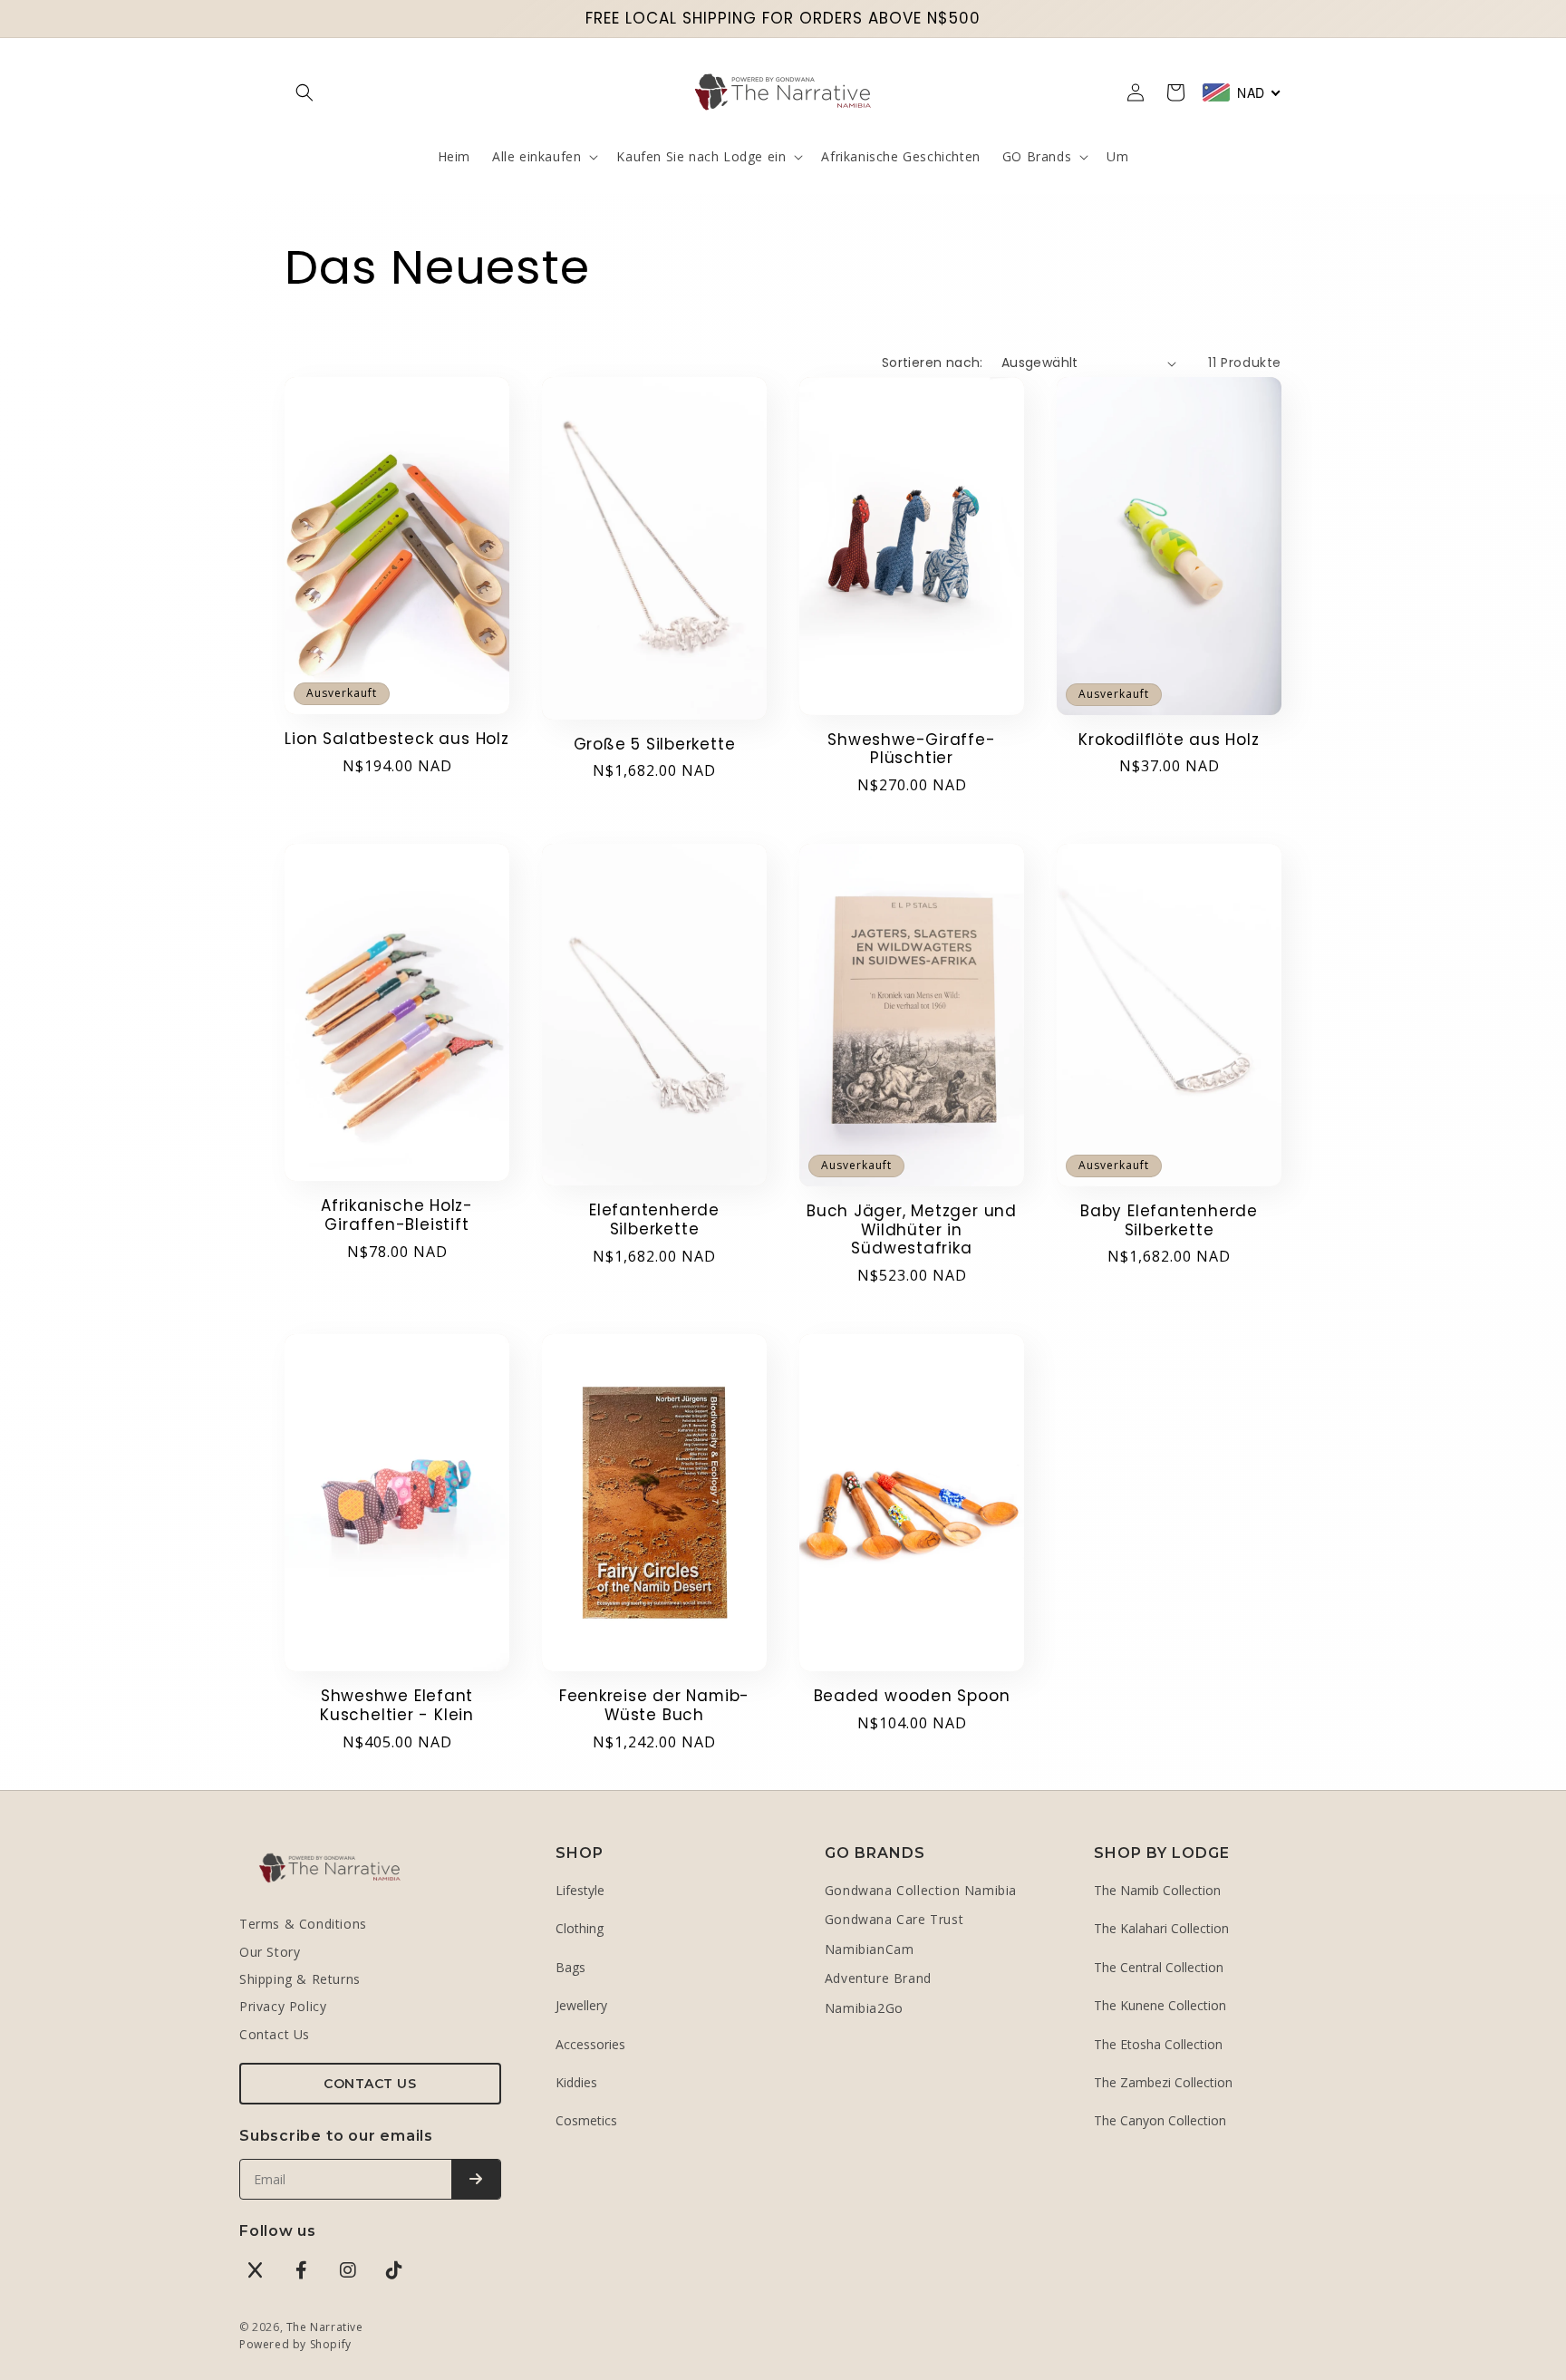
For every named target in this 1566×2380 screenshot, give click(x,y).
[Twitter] (256, 2270)
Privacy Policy (283, 2006)
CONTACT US (370, 2084)
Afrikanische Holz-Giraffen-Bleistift (397, 1215)
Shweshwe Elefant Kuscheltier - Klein (397, 1706)
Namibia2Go (864, 2008)
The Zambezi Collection (1163, 2082)
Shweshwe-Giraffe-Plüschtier (911, 750)
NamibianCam (870, 1949)
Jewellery (581, 2005)
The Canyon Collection (1160, 2120)
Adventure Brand (878, 1978)
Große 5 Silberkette (655, 745)
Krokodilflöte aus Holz (1169, 740)
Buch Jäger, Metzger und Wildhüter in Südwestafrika (912, 1230)
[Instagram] (348, 2270)
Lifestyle (580, 1890)
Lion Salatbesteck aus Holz (396, 739)
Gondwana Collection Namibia (921, 1890)
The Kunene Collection (1160, 2005)
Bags (570, 1967)
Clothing (580, 1928)
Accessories (590, 2044)
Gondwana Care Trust (894, 1919)
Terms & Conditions (303, 1924)
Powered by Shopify (295, 2344)
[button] (304, 92)
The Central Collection (1159, 1967)
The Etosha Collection (1158, 2044)
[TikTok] (394, 2270)
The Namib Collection (1157, 1890)
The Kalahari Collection (1161, 1928)
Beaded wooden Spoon (912, 1696)
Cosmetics (586, 2120)
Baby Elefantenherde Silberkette (1169, 1221)
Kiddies (576, 2082)
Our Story (270, 1952)
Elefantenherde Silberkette (654, 1220)
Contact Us (275, 2034)
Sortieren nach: (933, 363)
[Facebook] (302, 2270)
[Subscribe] (476, 2179)
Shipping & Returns (300, 1979)
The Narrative (325, 2327)
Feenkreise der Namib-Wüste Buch (654, 1706)
